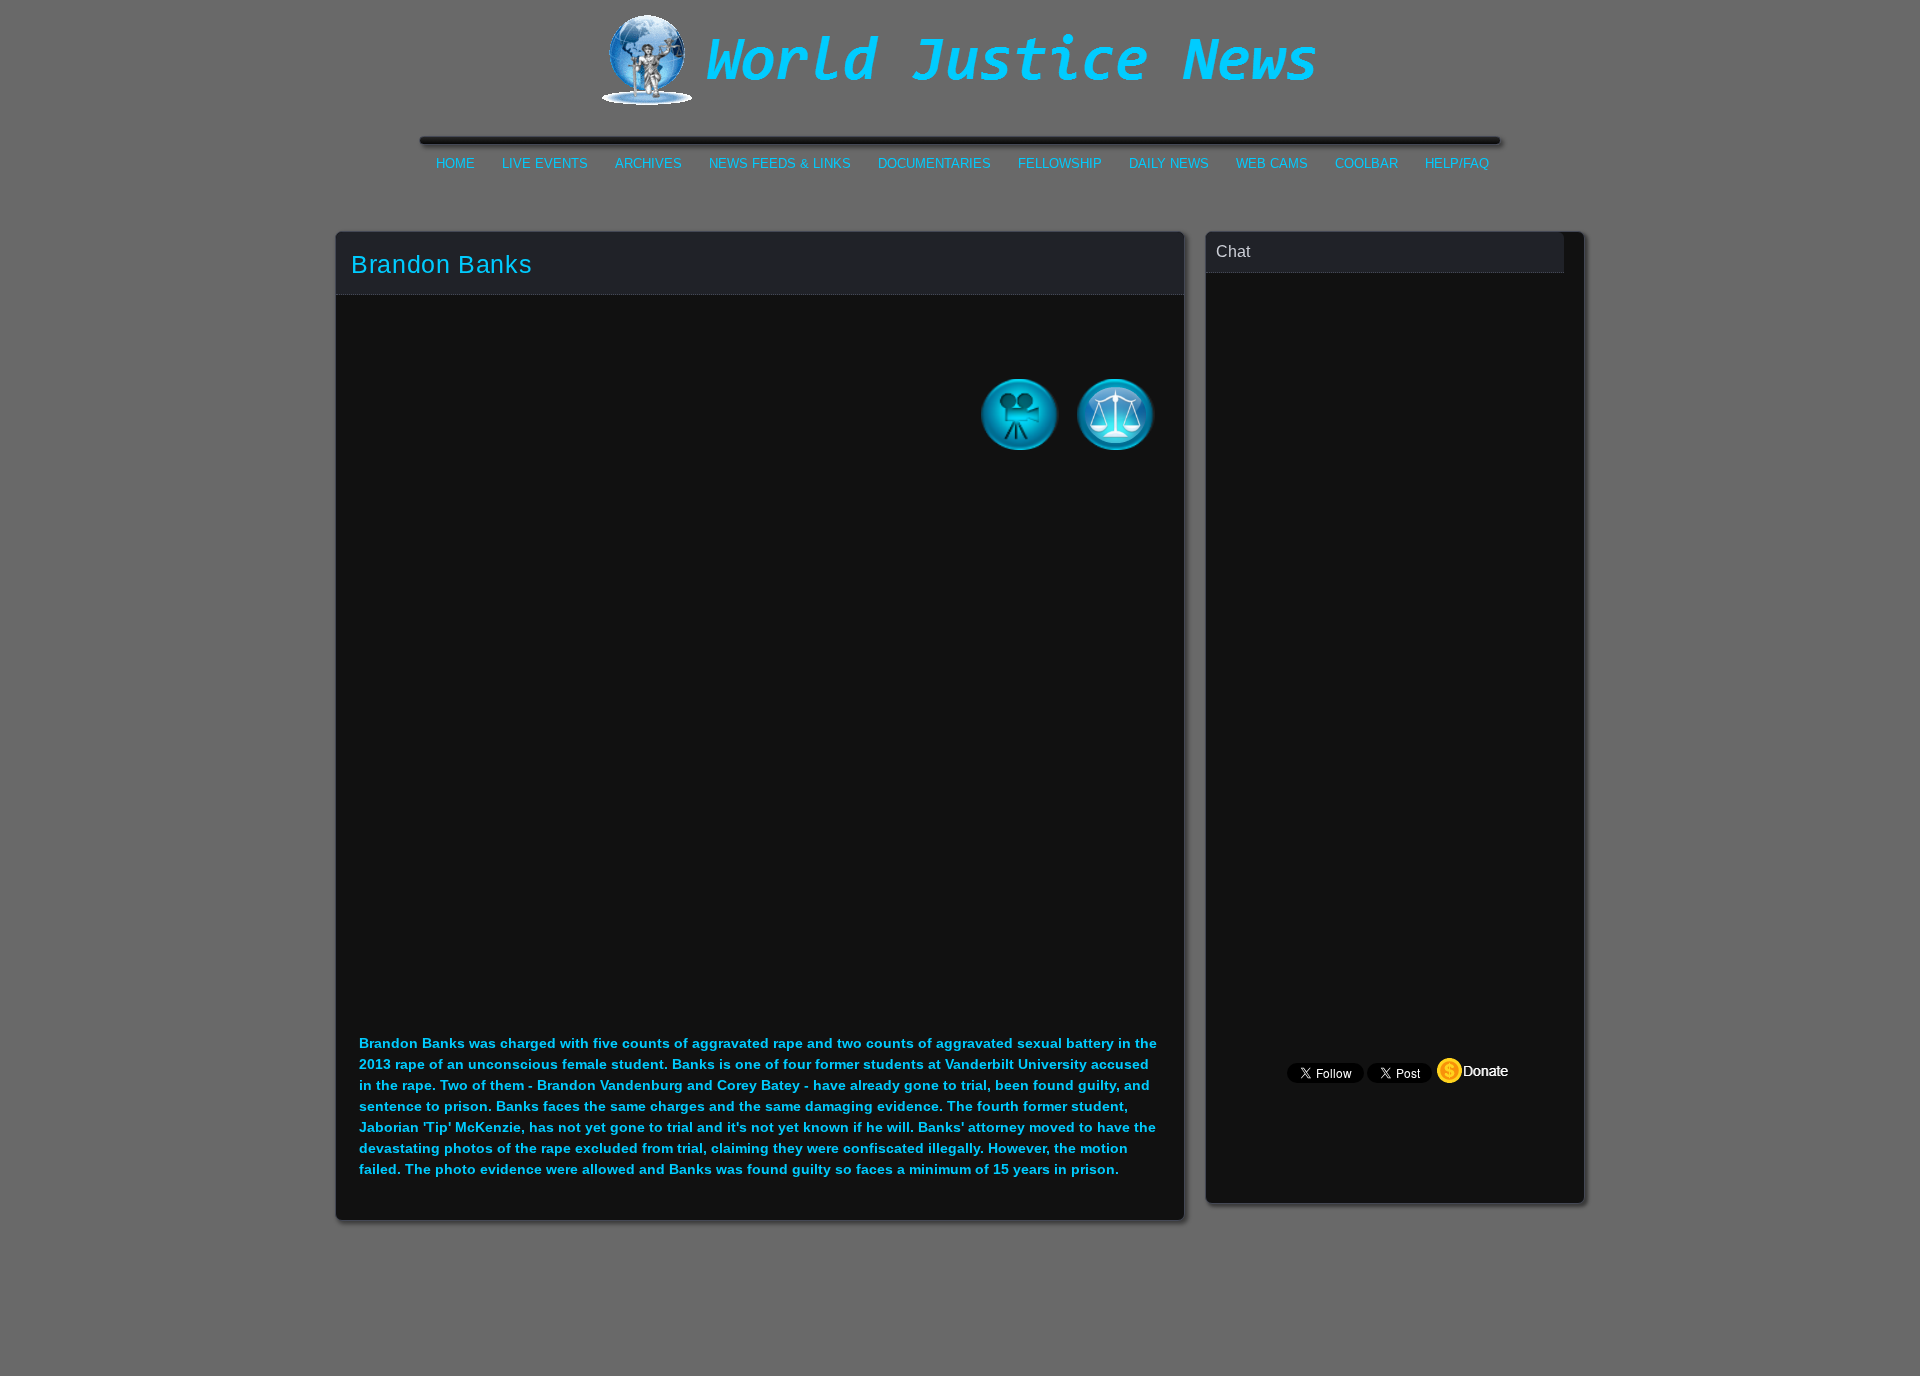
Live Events (545, 163)
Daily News (1169, 163)
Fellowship (1060, 163)
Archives (648, 163)
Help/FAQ (1457, 163)
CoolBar (1366, 163)
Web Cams (1272, 163)
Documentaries (934, 163)
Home (455, 163)
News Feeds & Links (780, 163)
